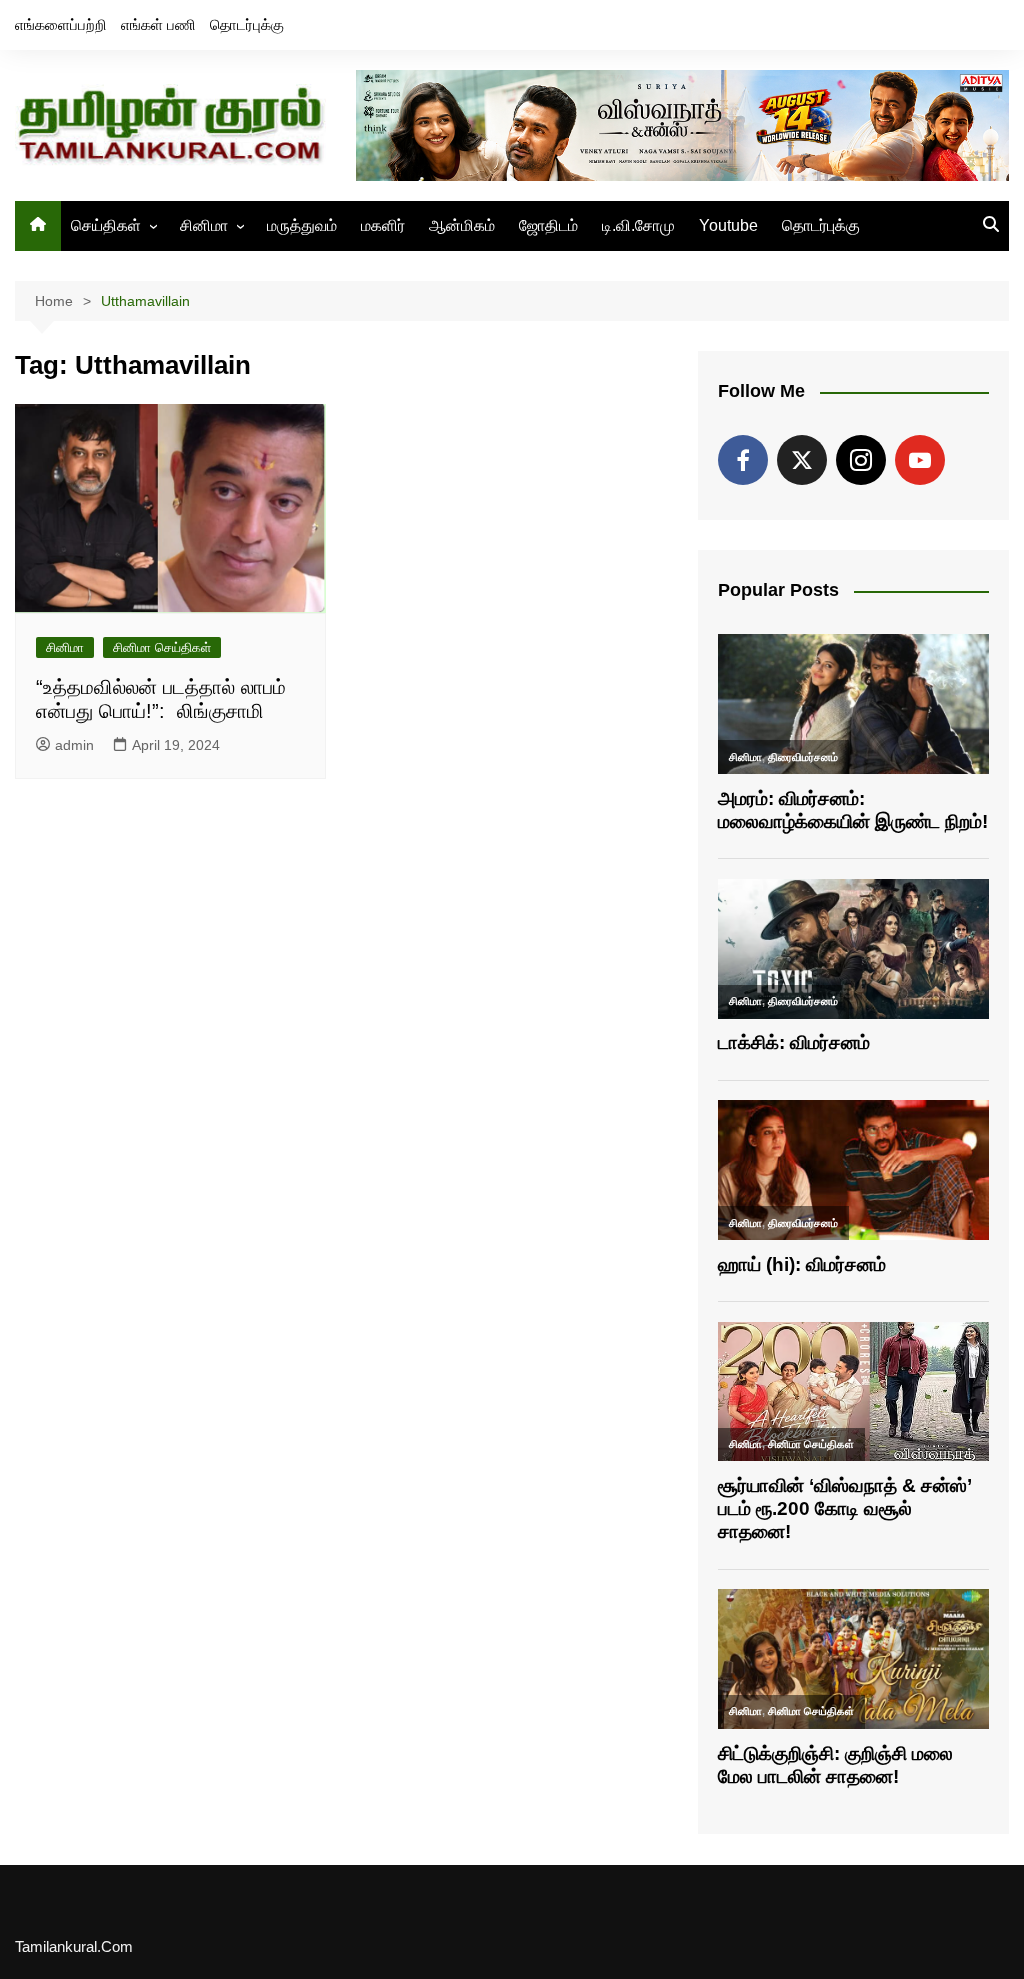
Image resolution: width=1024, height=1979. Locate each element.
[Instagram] (861, 460)
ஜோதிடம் (548, 225)
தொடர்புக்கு (247, 24)
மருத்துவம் (302, 225)
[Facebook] (743, 460)
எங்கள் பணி (158, 24)
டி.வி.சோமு (638, 225)
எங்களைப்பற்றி (61, 24)
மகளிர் (383, 225)
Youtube (728, 225)
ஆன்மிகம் (462, 225)
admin (74, 745)
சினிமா (204, 225)
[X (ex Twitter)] (802, 460)
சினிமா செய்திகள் (162, 647)
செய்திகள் (106, 225)
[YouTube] (920, 460)
